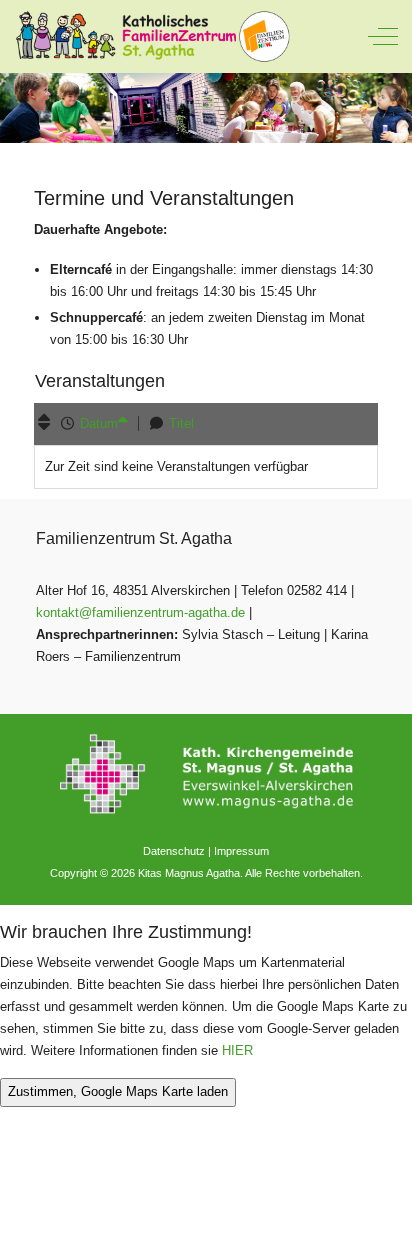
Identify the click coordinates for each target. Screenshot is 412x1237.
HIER (237, 1050)
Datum (99, 423)
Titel (181, 423)
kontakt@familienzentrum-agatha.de (140, 612)
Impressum (241, 851)
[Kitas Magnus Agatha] (152, 36)
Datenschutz (174, 851)
